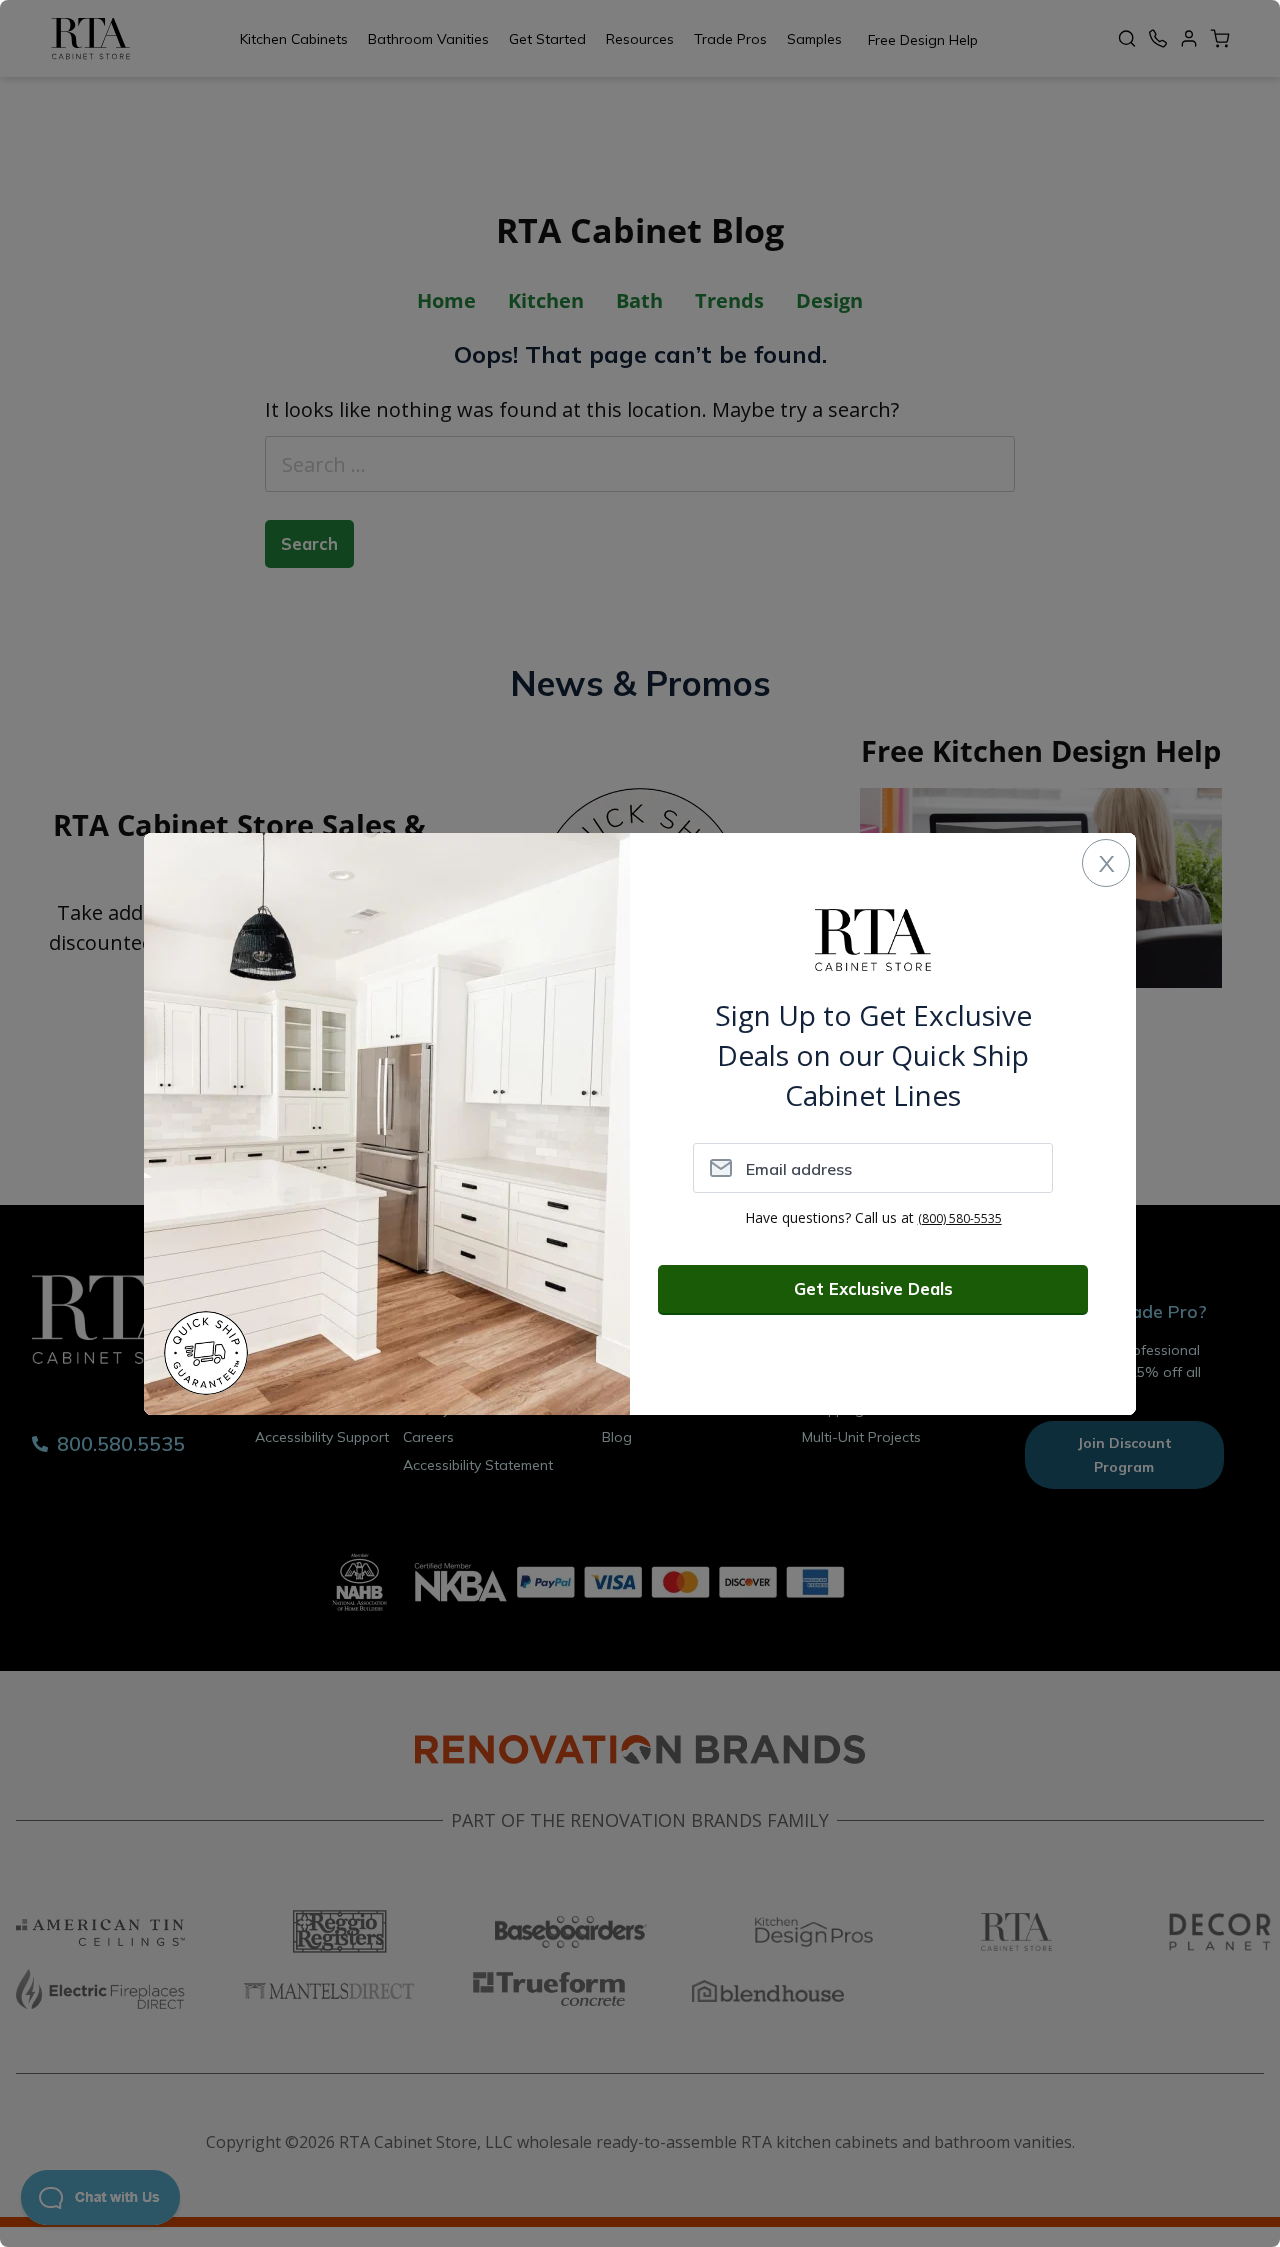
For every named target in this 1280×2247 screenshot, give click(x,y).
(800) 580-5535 (960, 1218)
